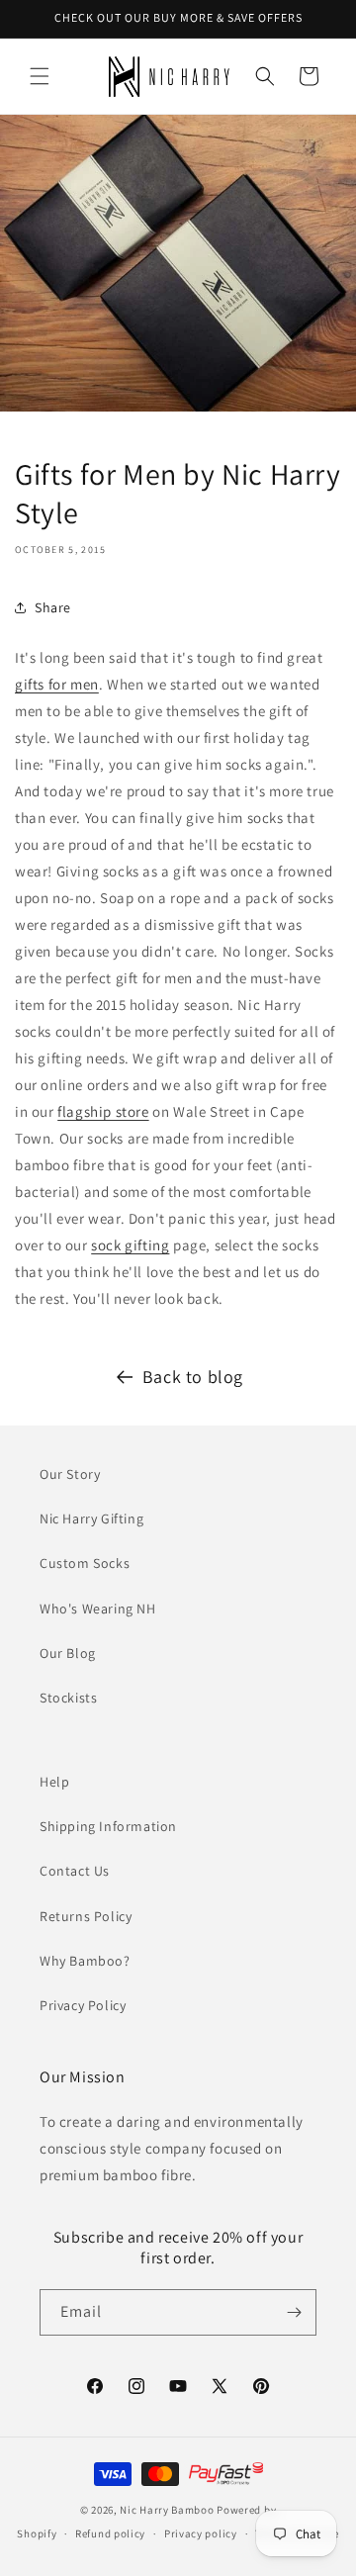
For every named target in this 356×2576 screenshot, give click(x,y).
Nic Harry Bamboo (167, 2510)
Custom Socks (85, 1563)
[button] (40, 76)
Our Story (70, 1474)
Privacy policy (201, 2533)
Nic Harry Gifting (91, 1518)
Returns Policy (86, 1916)
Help (54, 1782)
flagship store (103, 1111)
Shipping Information (108, 1826)
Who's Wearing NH (98, 1609)
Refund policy (110, 2533)
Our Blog (68, 1653)
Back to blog (193, 1377)
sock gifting (130, 1245)
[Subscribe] (294, 2312)
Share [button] (53, 607)
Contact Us (75, 1871)
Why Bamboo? (85, 1961)
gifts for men (57, 684)
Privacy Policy (83, 2005)
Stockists (68, 1698)
